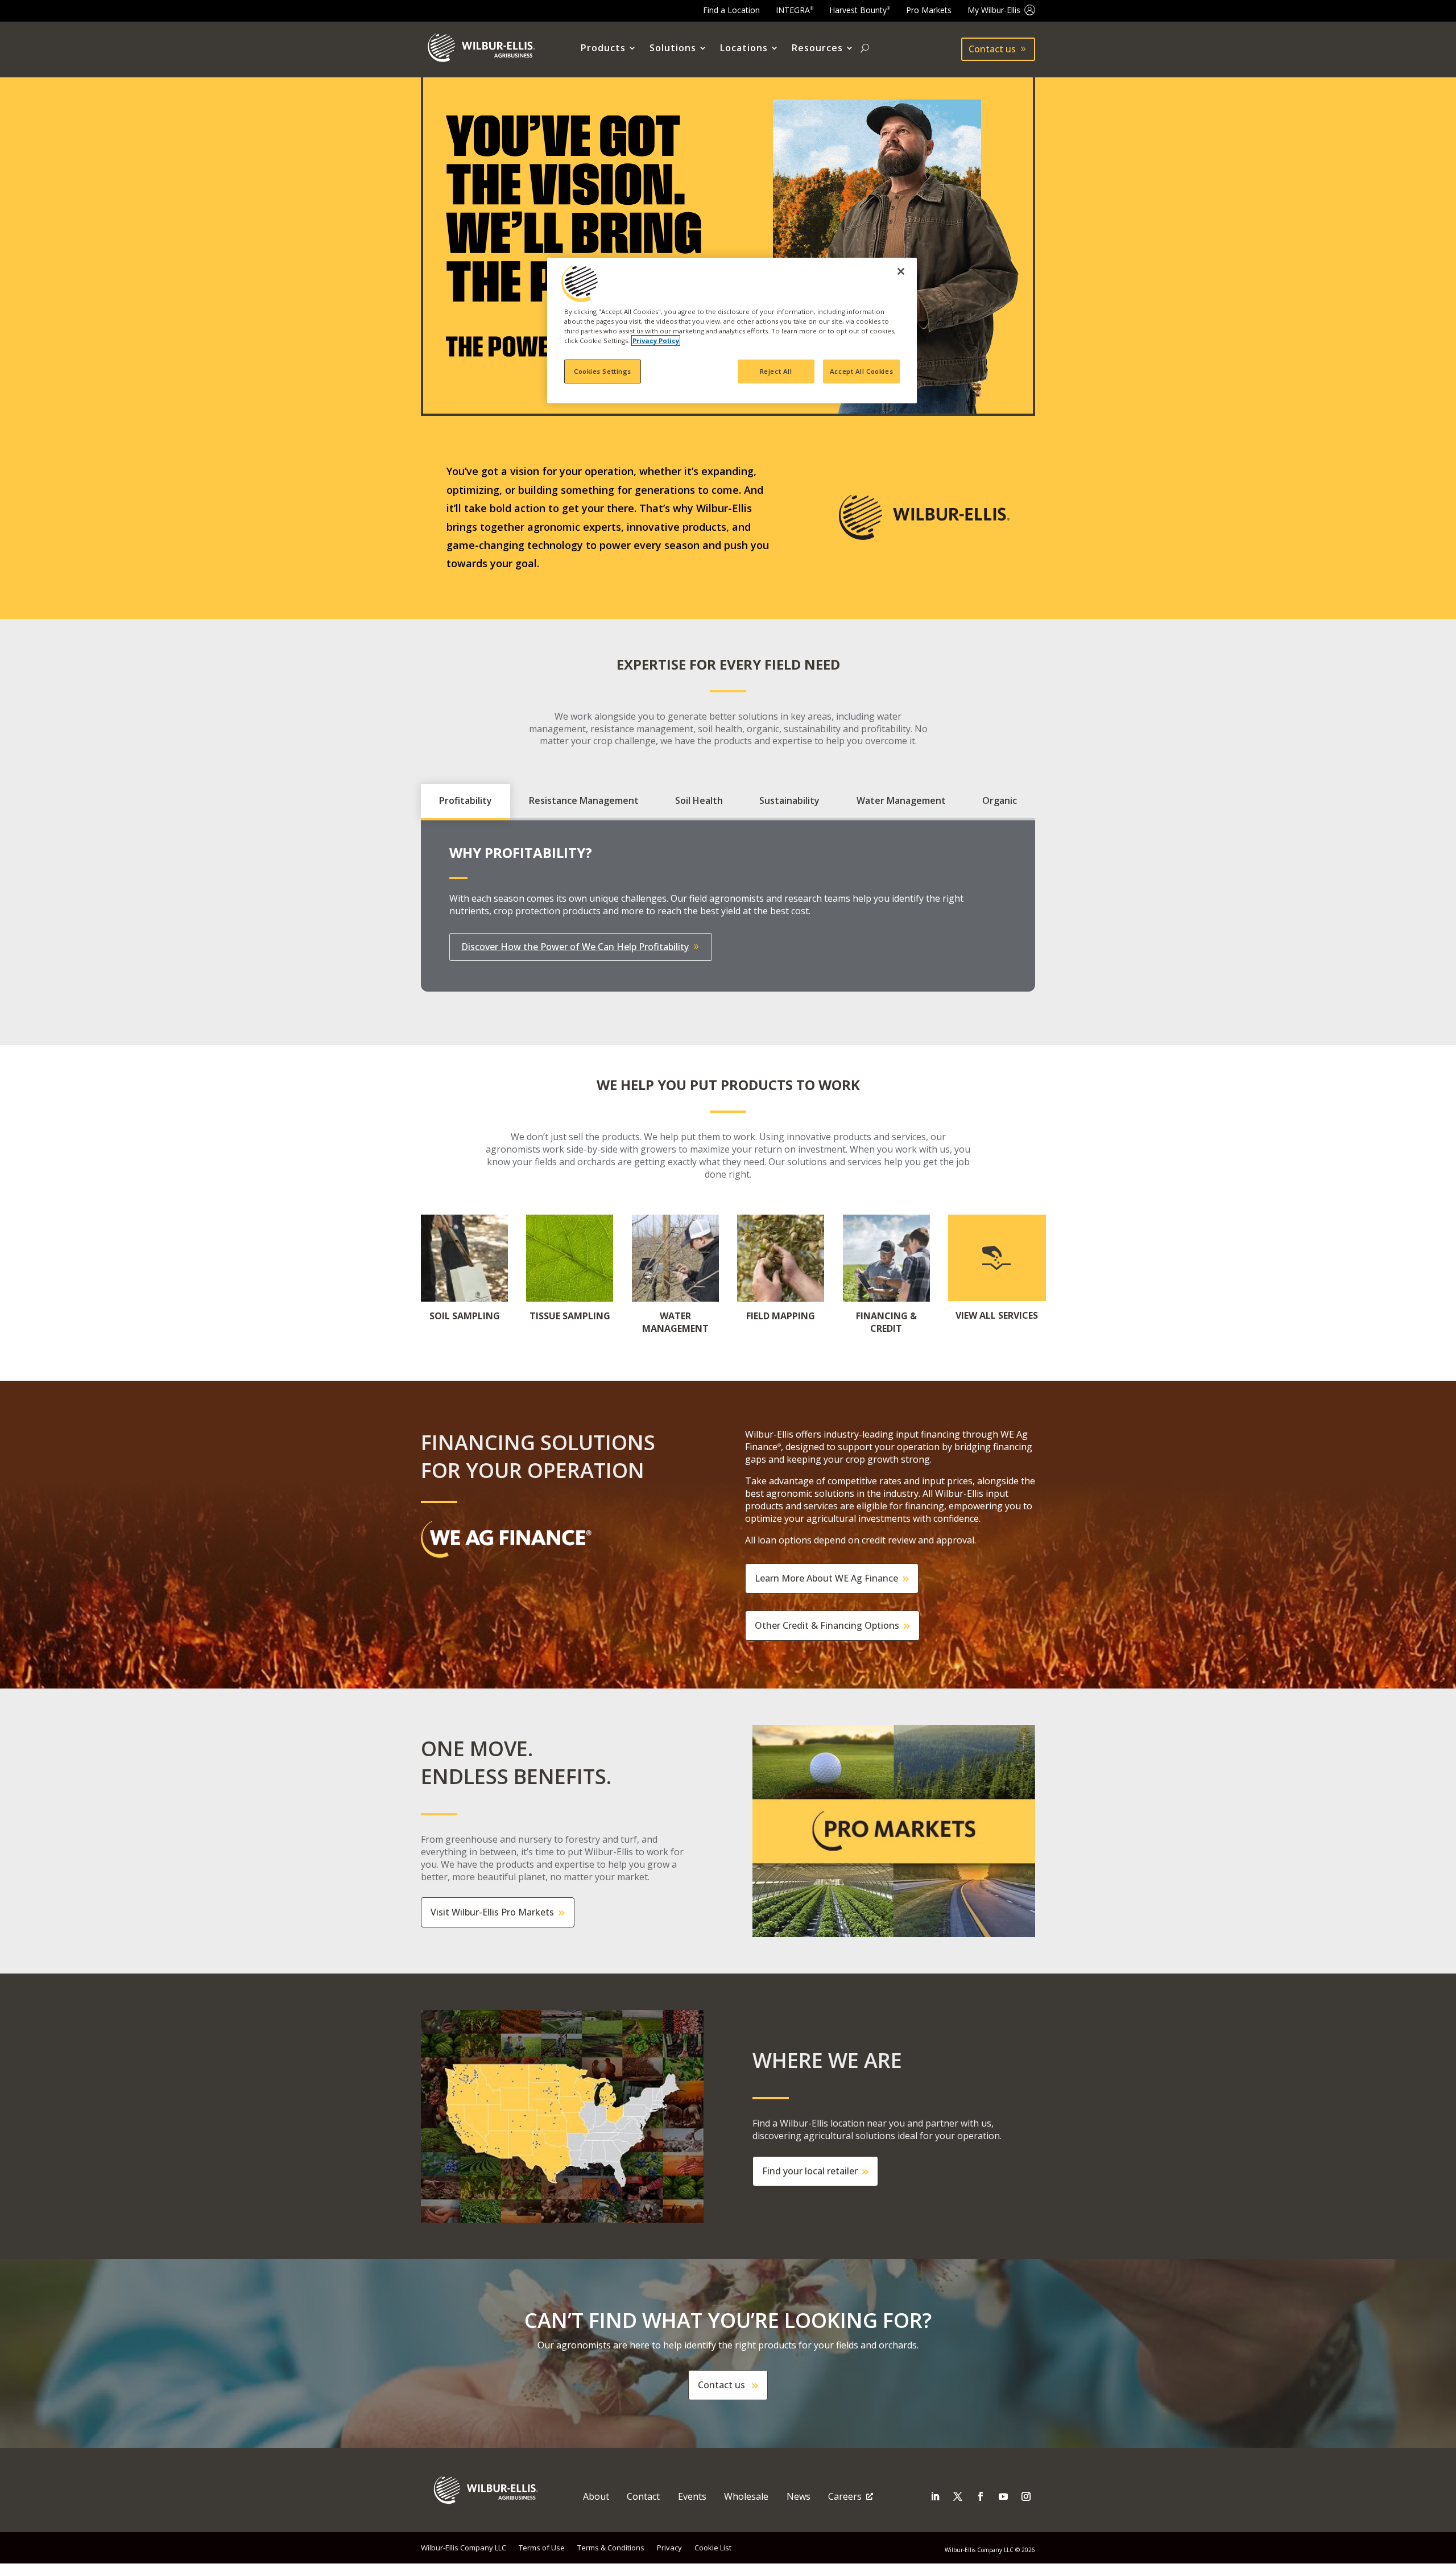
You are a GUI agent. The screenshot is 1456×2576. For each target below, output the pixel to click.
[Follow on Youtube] (1003, 2496)
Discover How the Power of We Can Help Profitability (575, 947)
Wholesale (746, 2496)
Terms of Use (542, 2548)
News (799, 2496)
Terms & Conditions (611, 2548)
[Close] (901, 271)
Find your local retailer (810, 2171)
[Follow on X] (958, 2496)
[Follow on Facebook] (981, 2496)
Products (603, 48)
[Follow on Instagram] (1026, 2496)
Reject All (776, 371)
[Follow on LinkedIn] (935, 2496)
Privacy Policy (656, 340)
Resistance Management (584, 800)
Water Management (901, 800)
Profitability (466, 800)
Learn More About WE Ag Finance (826, 1578)
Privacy (669, 2548)
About (596, 2496)
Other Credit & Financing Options (827, 1625)
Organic (1000, 800)
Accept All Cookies (861, 371)
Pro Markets (929, 10)
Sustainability (789, 800)
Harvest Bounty (860, 10)
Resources (817, 48)
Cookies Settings (603, 371)
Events (692, 2496)
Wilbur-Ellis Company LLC (464, 2548)
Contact (643, 2496)
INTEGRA (795, 10)
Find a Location (731, 10)
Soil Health (699, 800)
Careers (845, 2496)
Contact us (992, 49)
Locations (744, 48)
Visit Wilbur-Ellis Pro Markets (492, 1912)
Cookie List (713, 2548)
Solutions (673, 48)
